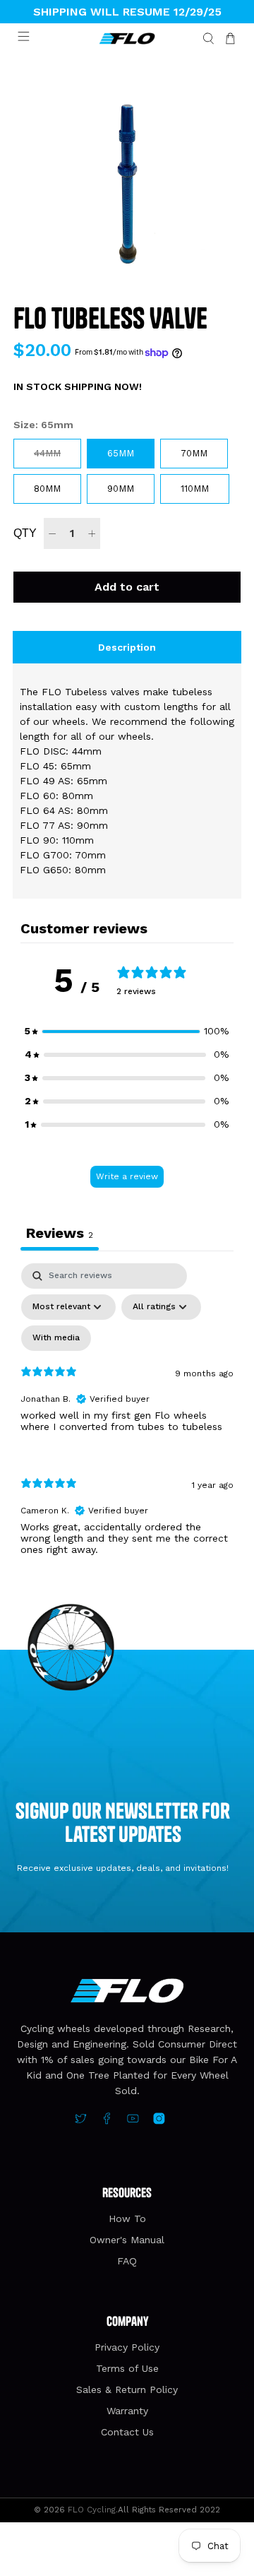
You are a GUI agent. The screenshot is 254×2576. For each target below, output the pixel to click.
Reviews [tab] (60, 1233)
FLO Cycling (92, 2510)
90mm (121, 489)
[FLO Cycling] (127, 39)
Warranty (127, 2411)
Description (127, 647)
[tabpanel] (127, 1421)
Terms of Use (127, 2368)
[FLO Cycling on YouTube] (133, 2121)
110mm (195, 489)
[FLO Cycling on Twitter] (81, 2121)
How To (127, 2218)
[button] (127, 1031)
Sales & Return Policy (127, 2389)
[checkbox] (56, 1338)
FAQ (127, 2261)
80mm (47, 489)
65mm (121, 453)
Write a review (127, 1176)
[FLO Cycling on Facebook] (107, 2121)
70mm (194, 453)
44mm (47, 453)
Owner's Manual (127, 2240)
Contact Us (127, 2432)
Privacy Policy (127, 2347)
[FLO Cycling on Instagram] (159, 2121)
